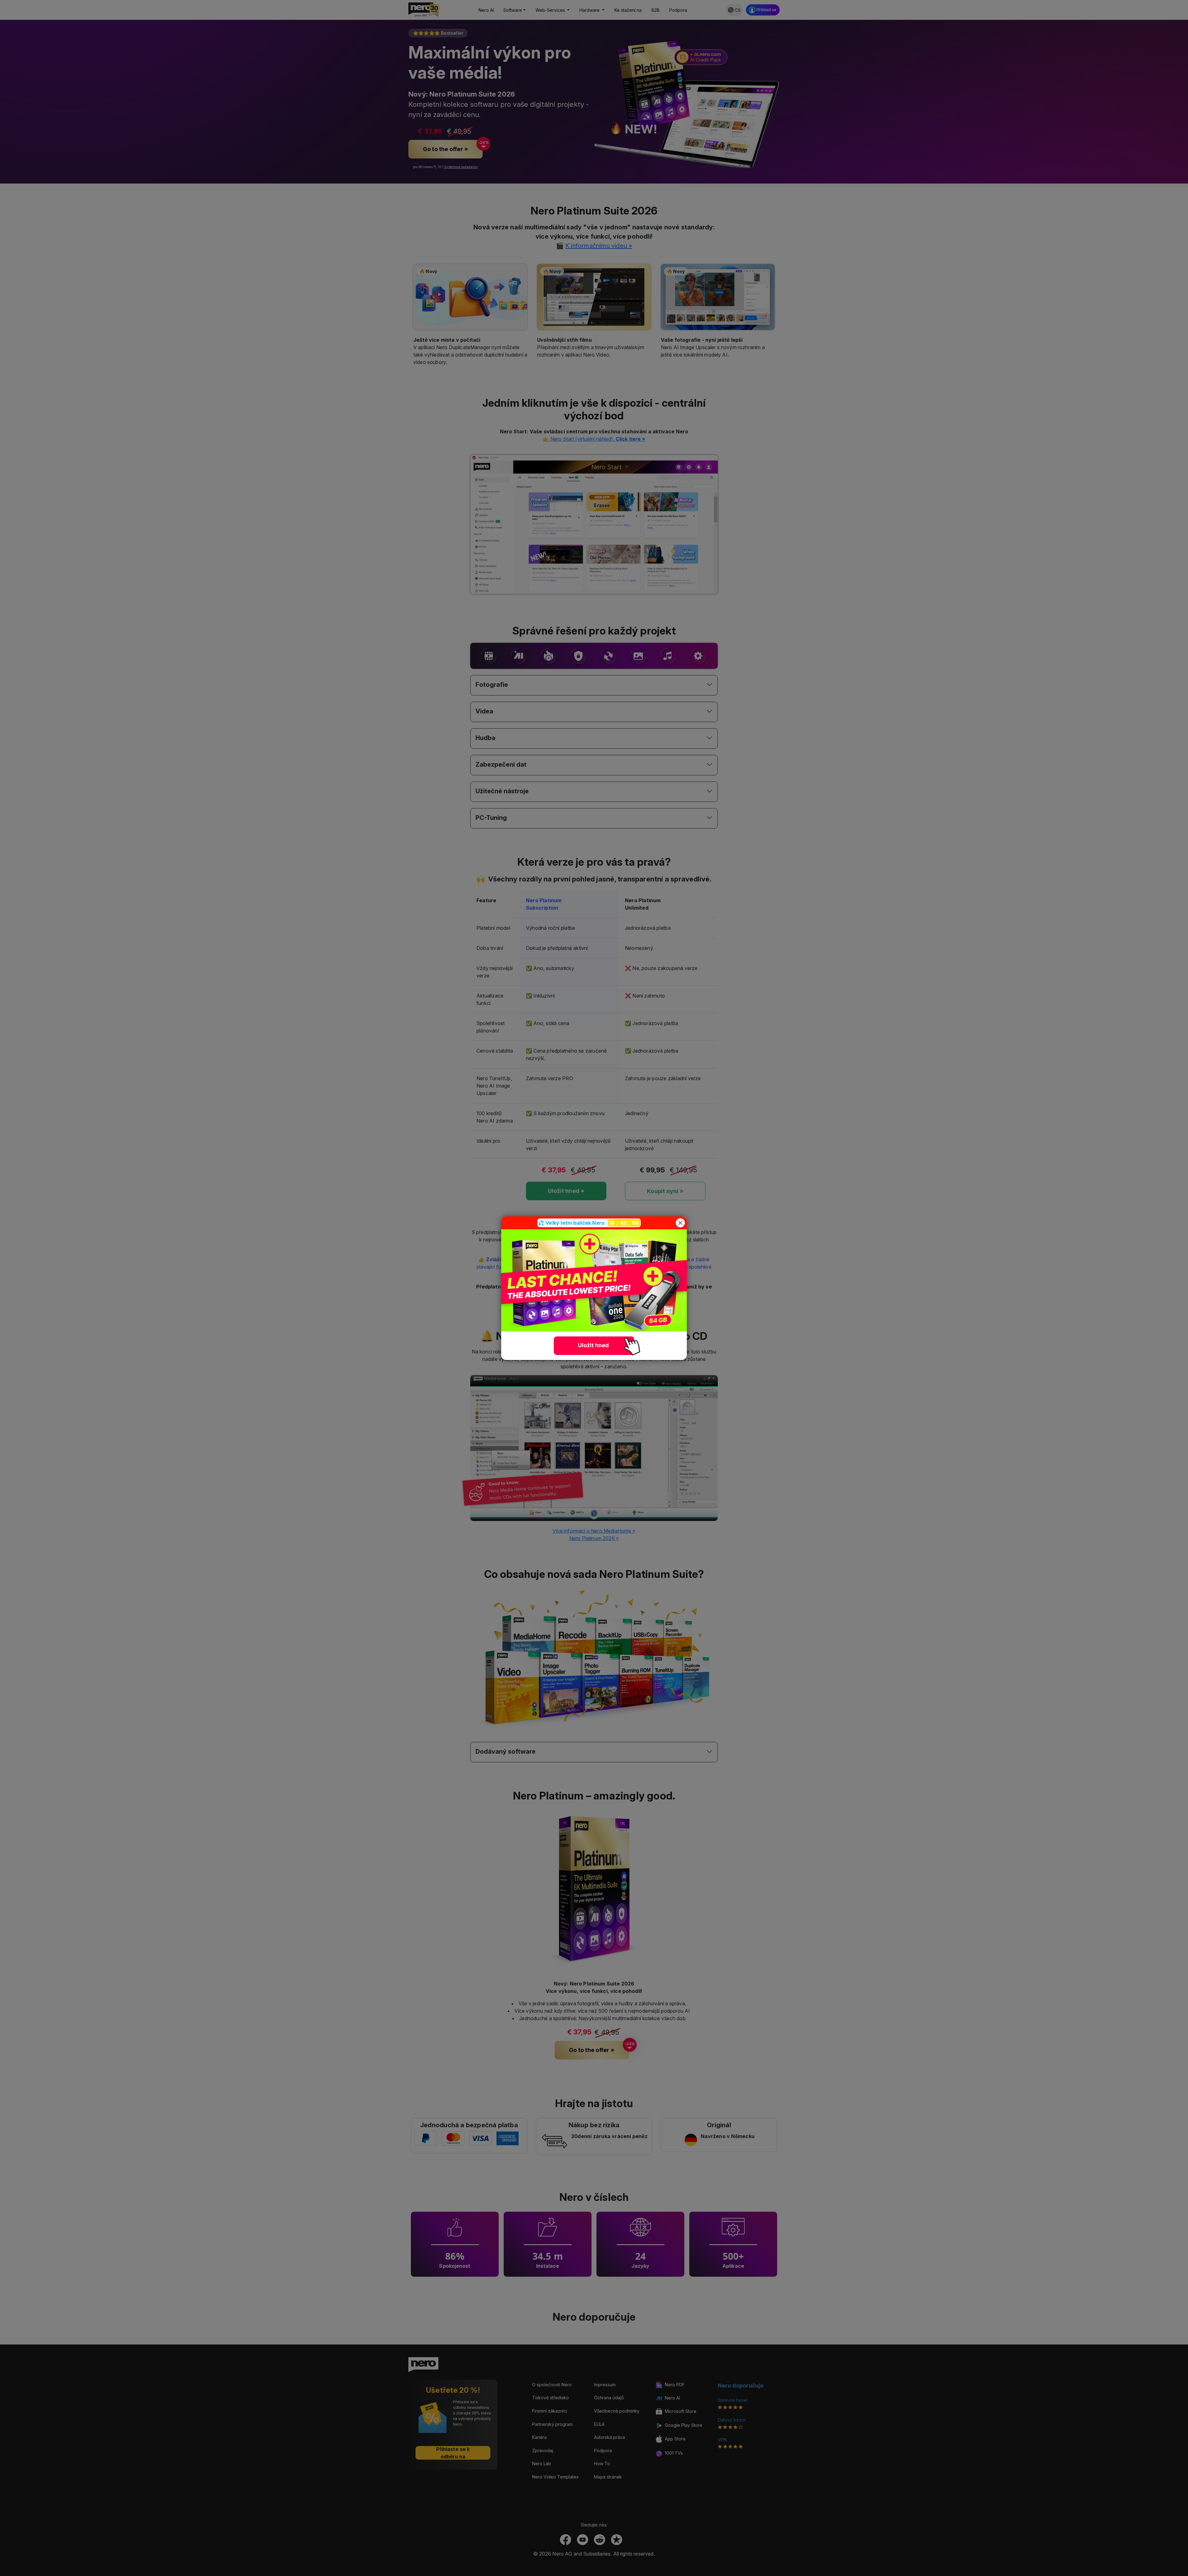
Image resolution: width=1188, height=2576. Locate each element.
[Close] (680, 1223)
